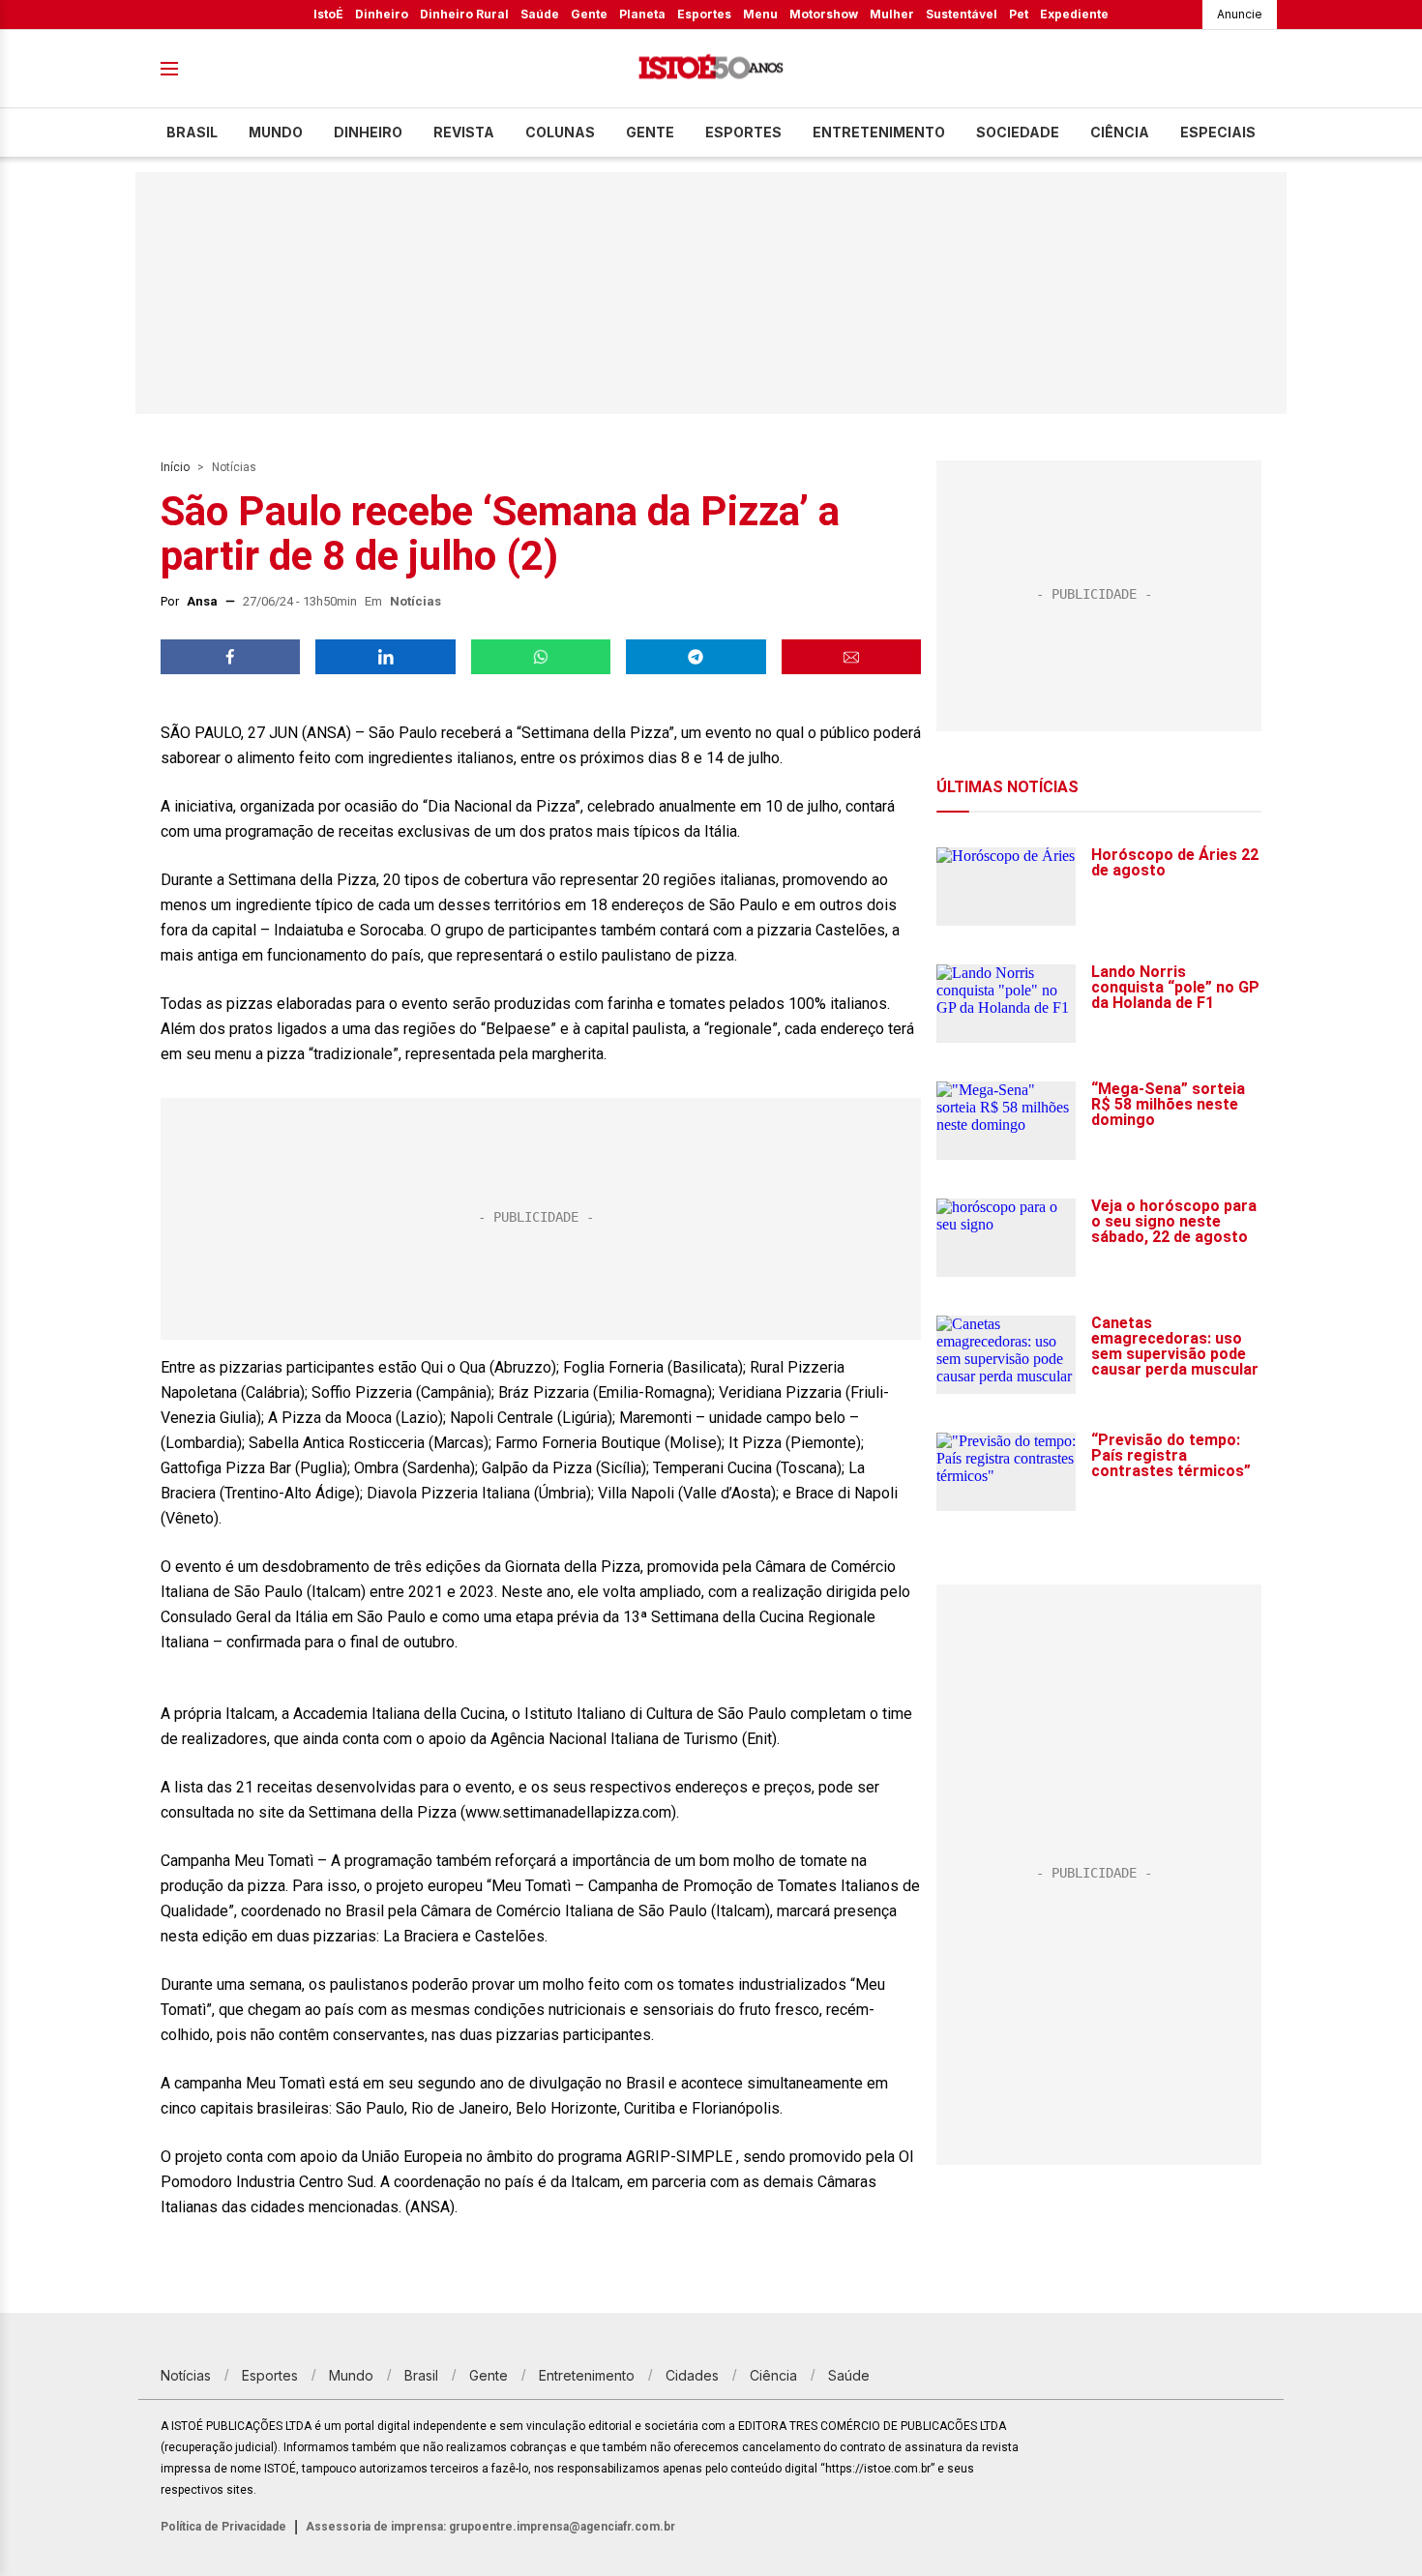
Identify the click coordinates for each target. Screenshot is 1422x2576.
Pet (1019, 14)
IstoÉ (328, 14)
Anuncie (1240, 14)
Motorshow (824, 14)
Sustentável (962, 14)
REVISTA (464, 132)
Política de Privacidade (223, 2527)
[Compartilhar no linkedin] (385, 657)
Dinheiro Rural (464, 14)
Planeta (642, 14)
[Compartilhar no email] (851, 657)
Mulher (892, 14)
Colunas (560, 132)
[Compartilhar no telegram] (696, 657)
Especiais (1218, 132)
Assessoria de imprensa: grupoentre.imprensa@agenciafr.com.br (490, 2527)
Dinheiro (382, 14)
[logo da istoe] (711, 69)
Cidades (692, 2375)
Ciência (1120, 132)
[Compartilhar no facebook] (230, 657)
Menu (760, 14)
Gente (589, 14)
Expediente (1074, 14)
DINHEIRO (368, 132)
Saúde (540, 14)
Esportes (704, 14)
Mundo (276, 132)
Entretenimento (879, 132)
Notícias (234, 467)
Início (175, 467)
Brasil (192, 132)
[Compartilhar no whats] (541, 657)
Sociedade (1018, 132)
